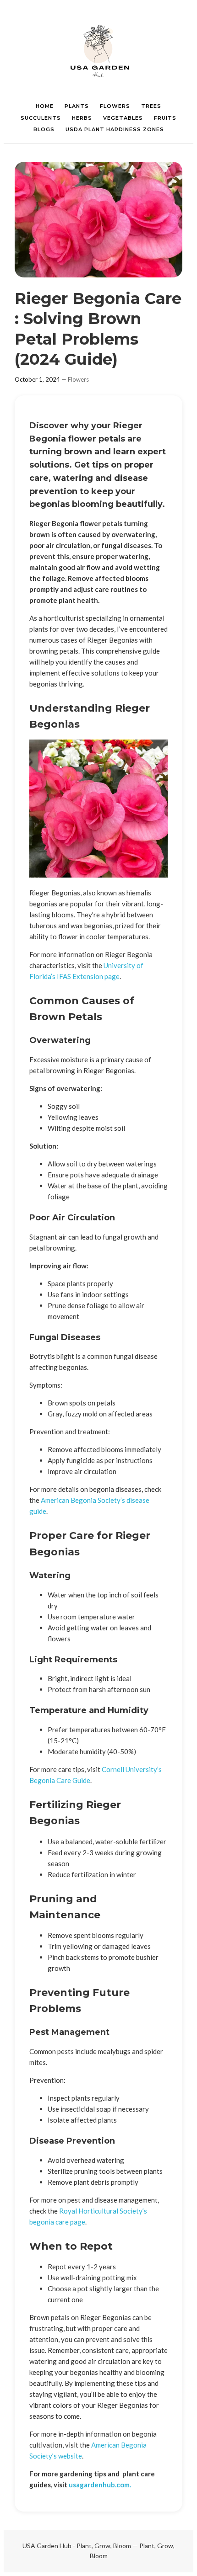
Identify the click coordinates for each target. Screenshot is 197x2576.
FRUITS (165, 118)
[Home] (98, 50)
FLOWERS (115, 106)
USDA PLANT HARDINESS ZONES (115, 129)
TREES (151, 106)
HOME (45, 106)
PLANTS (77, 106)
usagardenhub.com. (100, 2485)
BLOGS (44, 129)
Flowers (78, 379)
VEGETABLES (123, 118)
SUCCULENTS (41, 118)
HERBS (82, 118)
